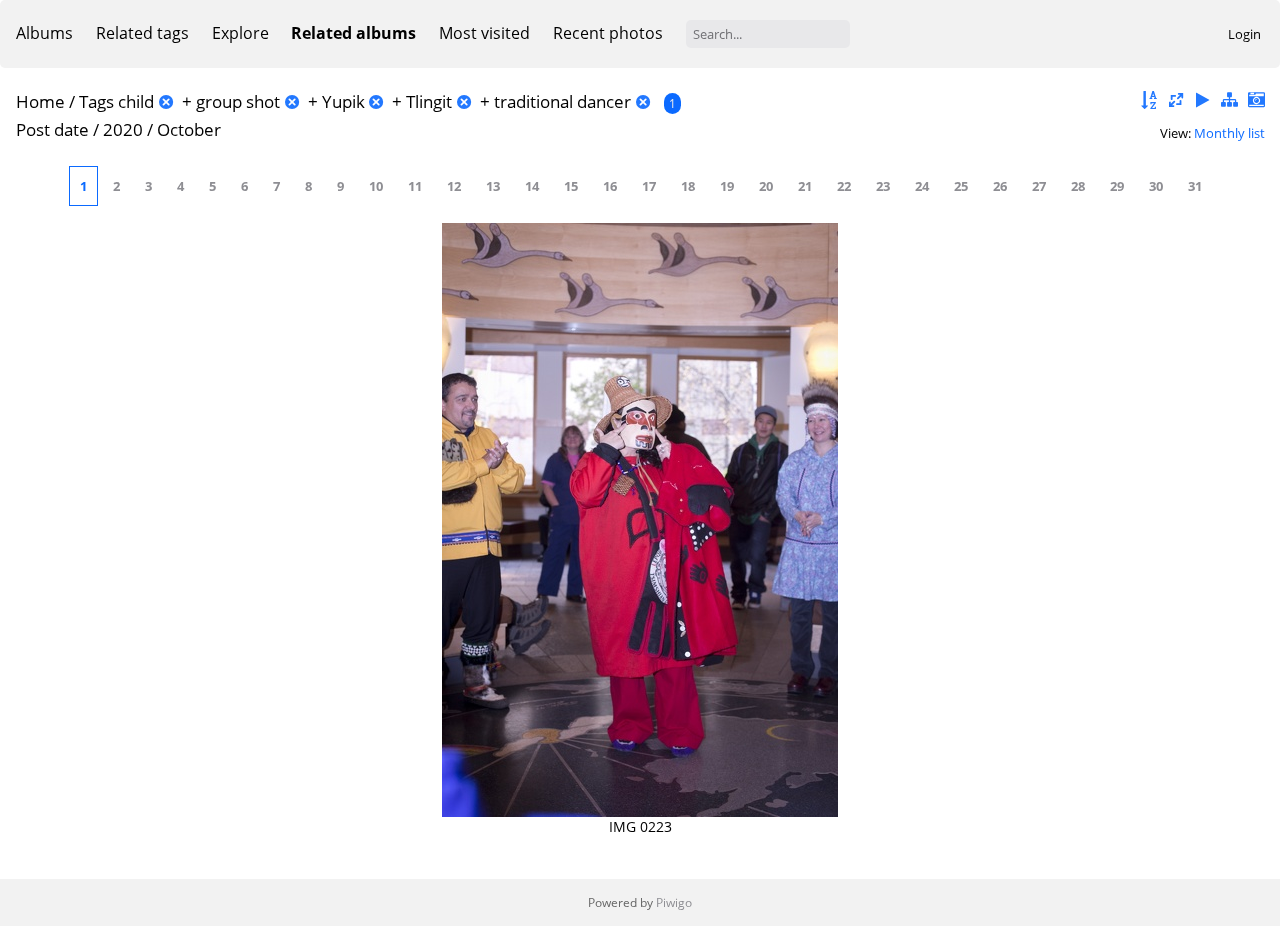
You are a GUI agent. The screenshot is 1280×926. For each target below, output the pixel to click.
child (136, 101)
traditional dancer (562, 101)
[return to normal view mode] (1229, 100)
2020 (123, 129)
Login (1244, 34)
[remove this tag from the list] (166, 101)
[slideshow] (1203, 100)
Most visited (484, 33)
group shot (238, 101)
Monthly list (1229, 133)
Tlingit (429, 101)
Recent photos (608, 33)
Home (40, 101)
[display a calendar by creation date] (1256, 100)
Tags (96, 101)
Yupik (343, 101)
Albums (44, 33)
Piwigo (674, 902)
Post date (52, 129)
